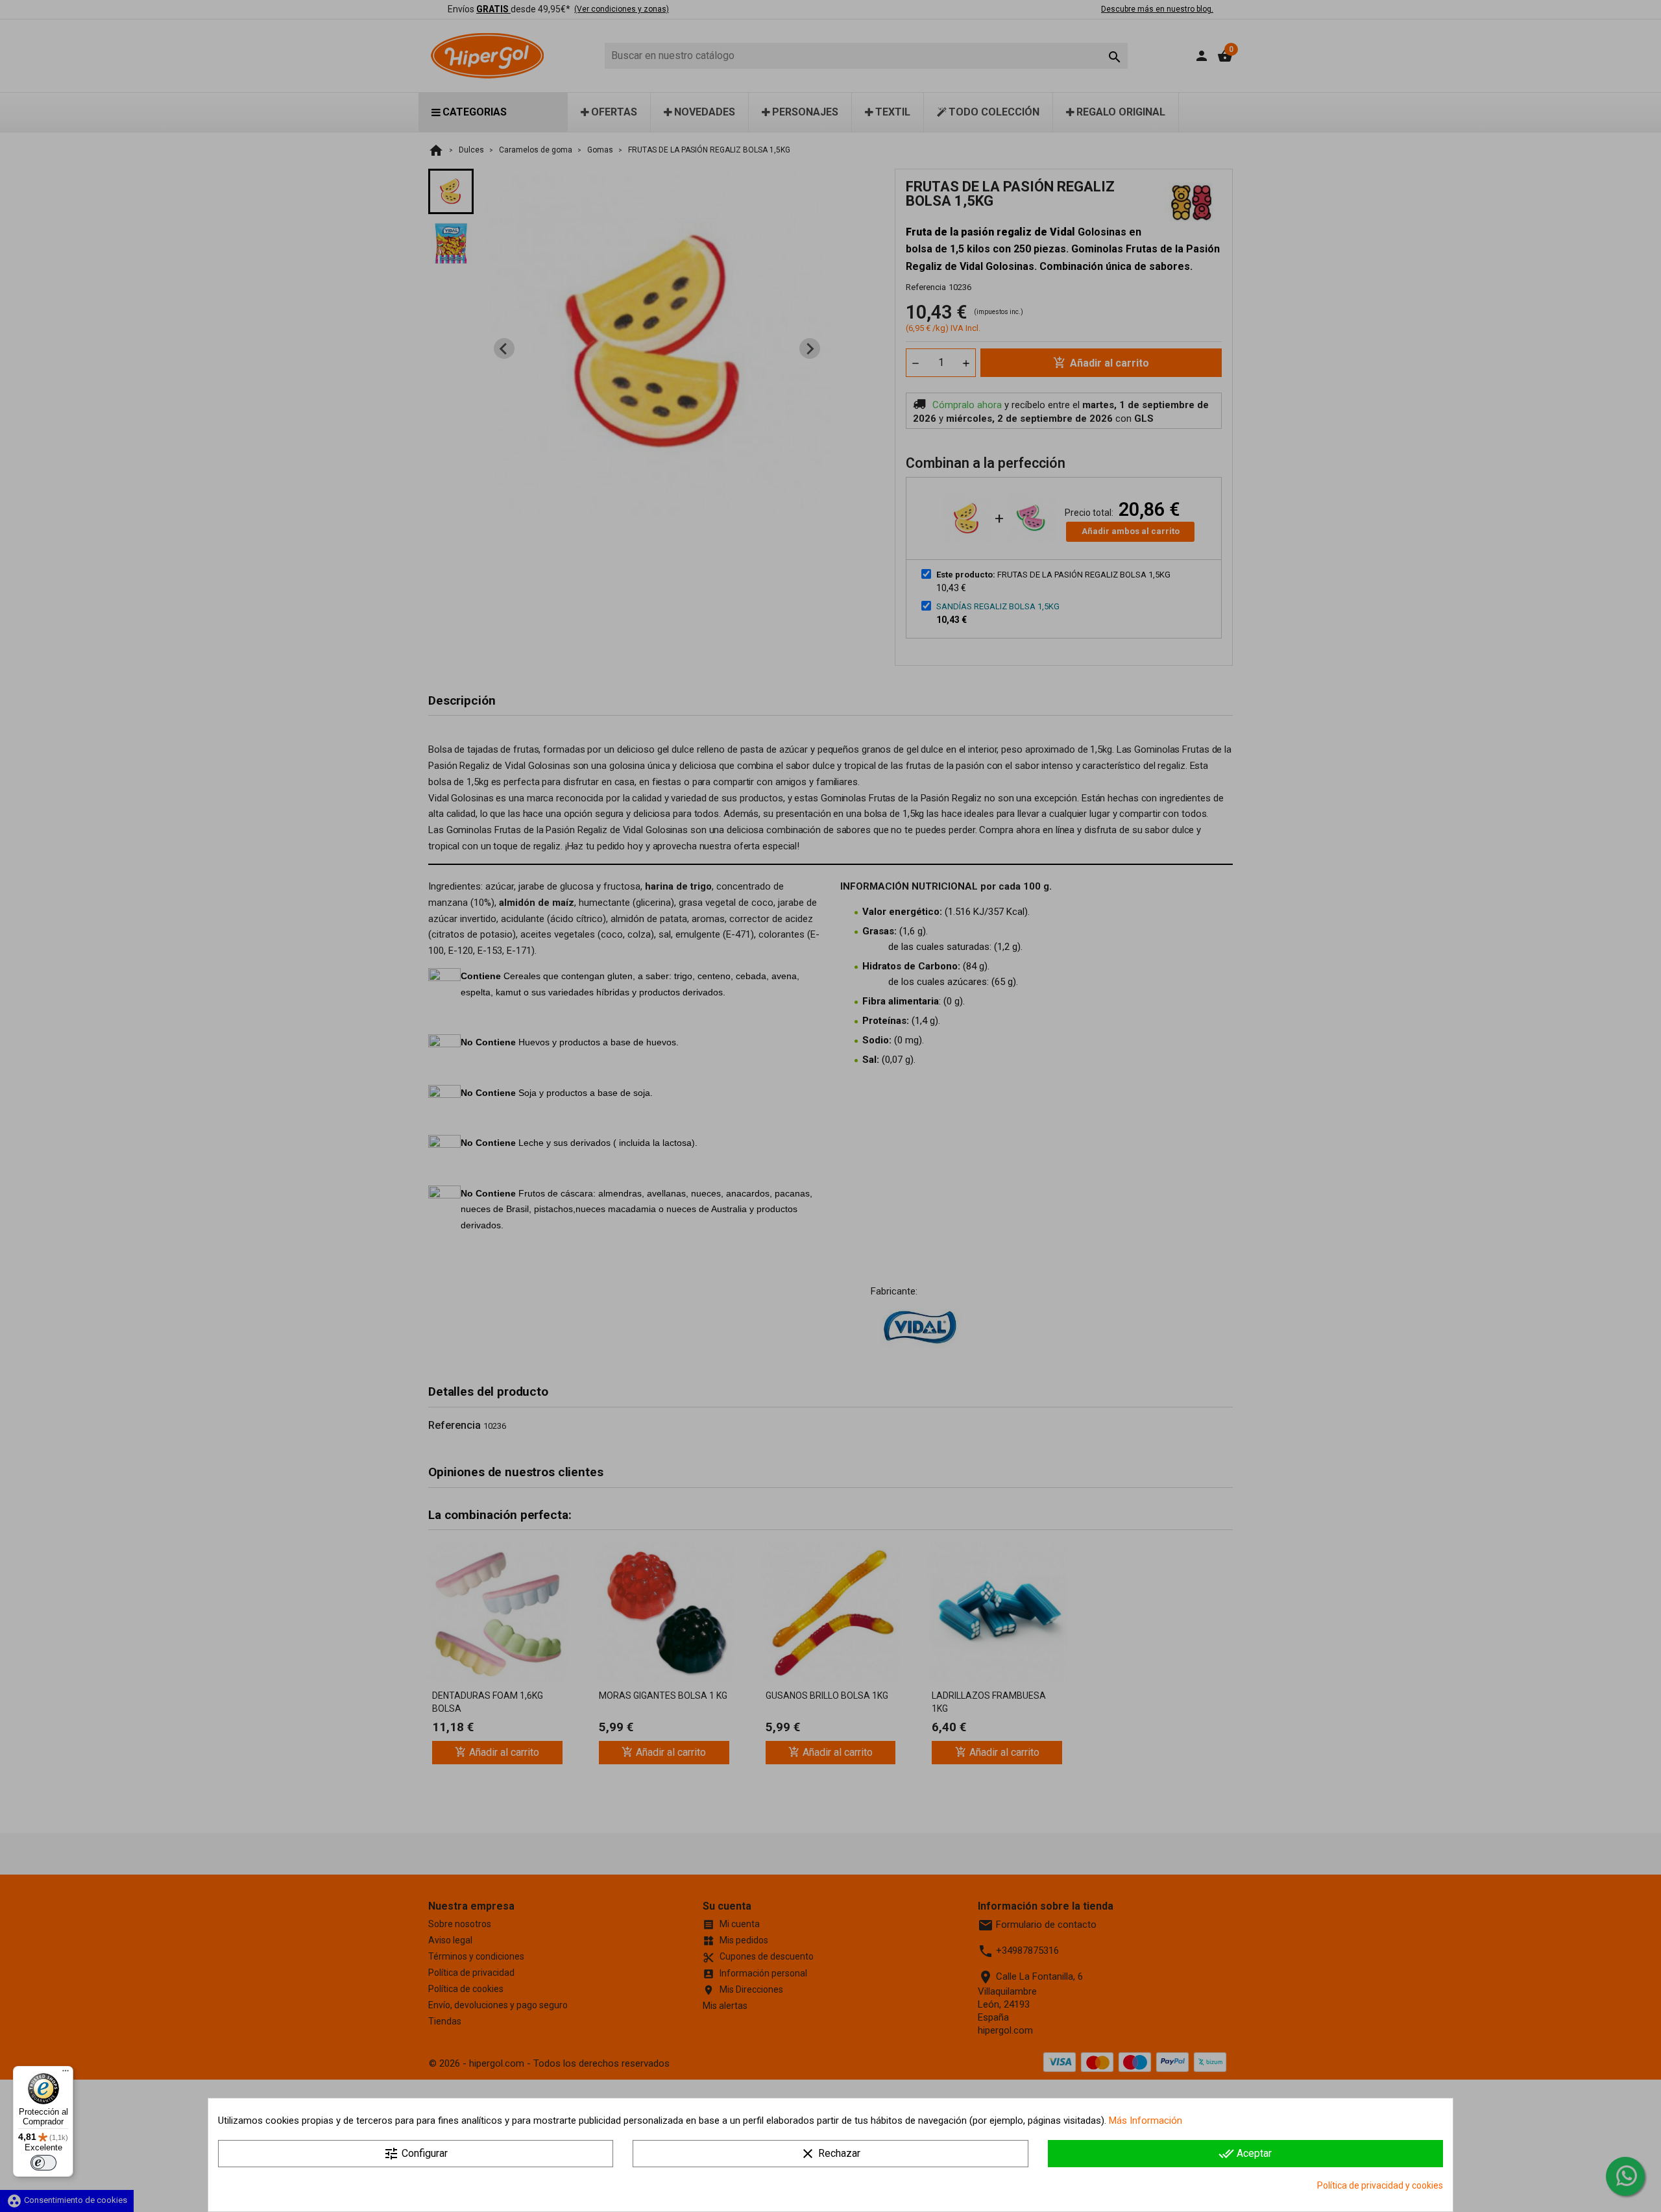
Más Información (1146, 2121)
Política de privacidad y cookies (1380, 2185)
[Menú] (66, 2074)
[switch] (43, 2163)
